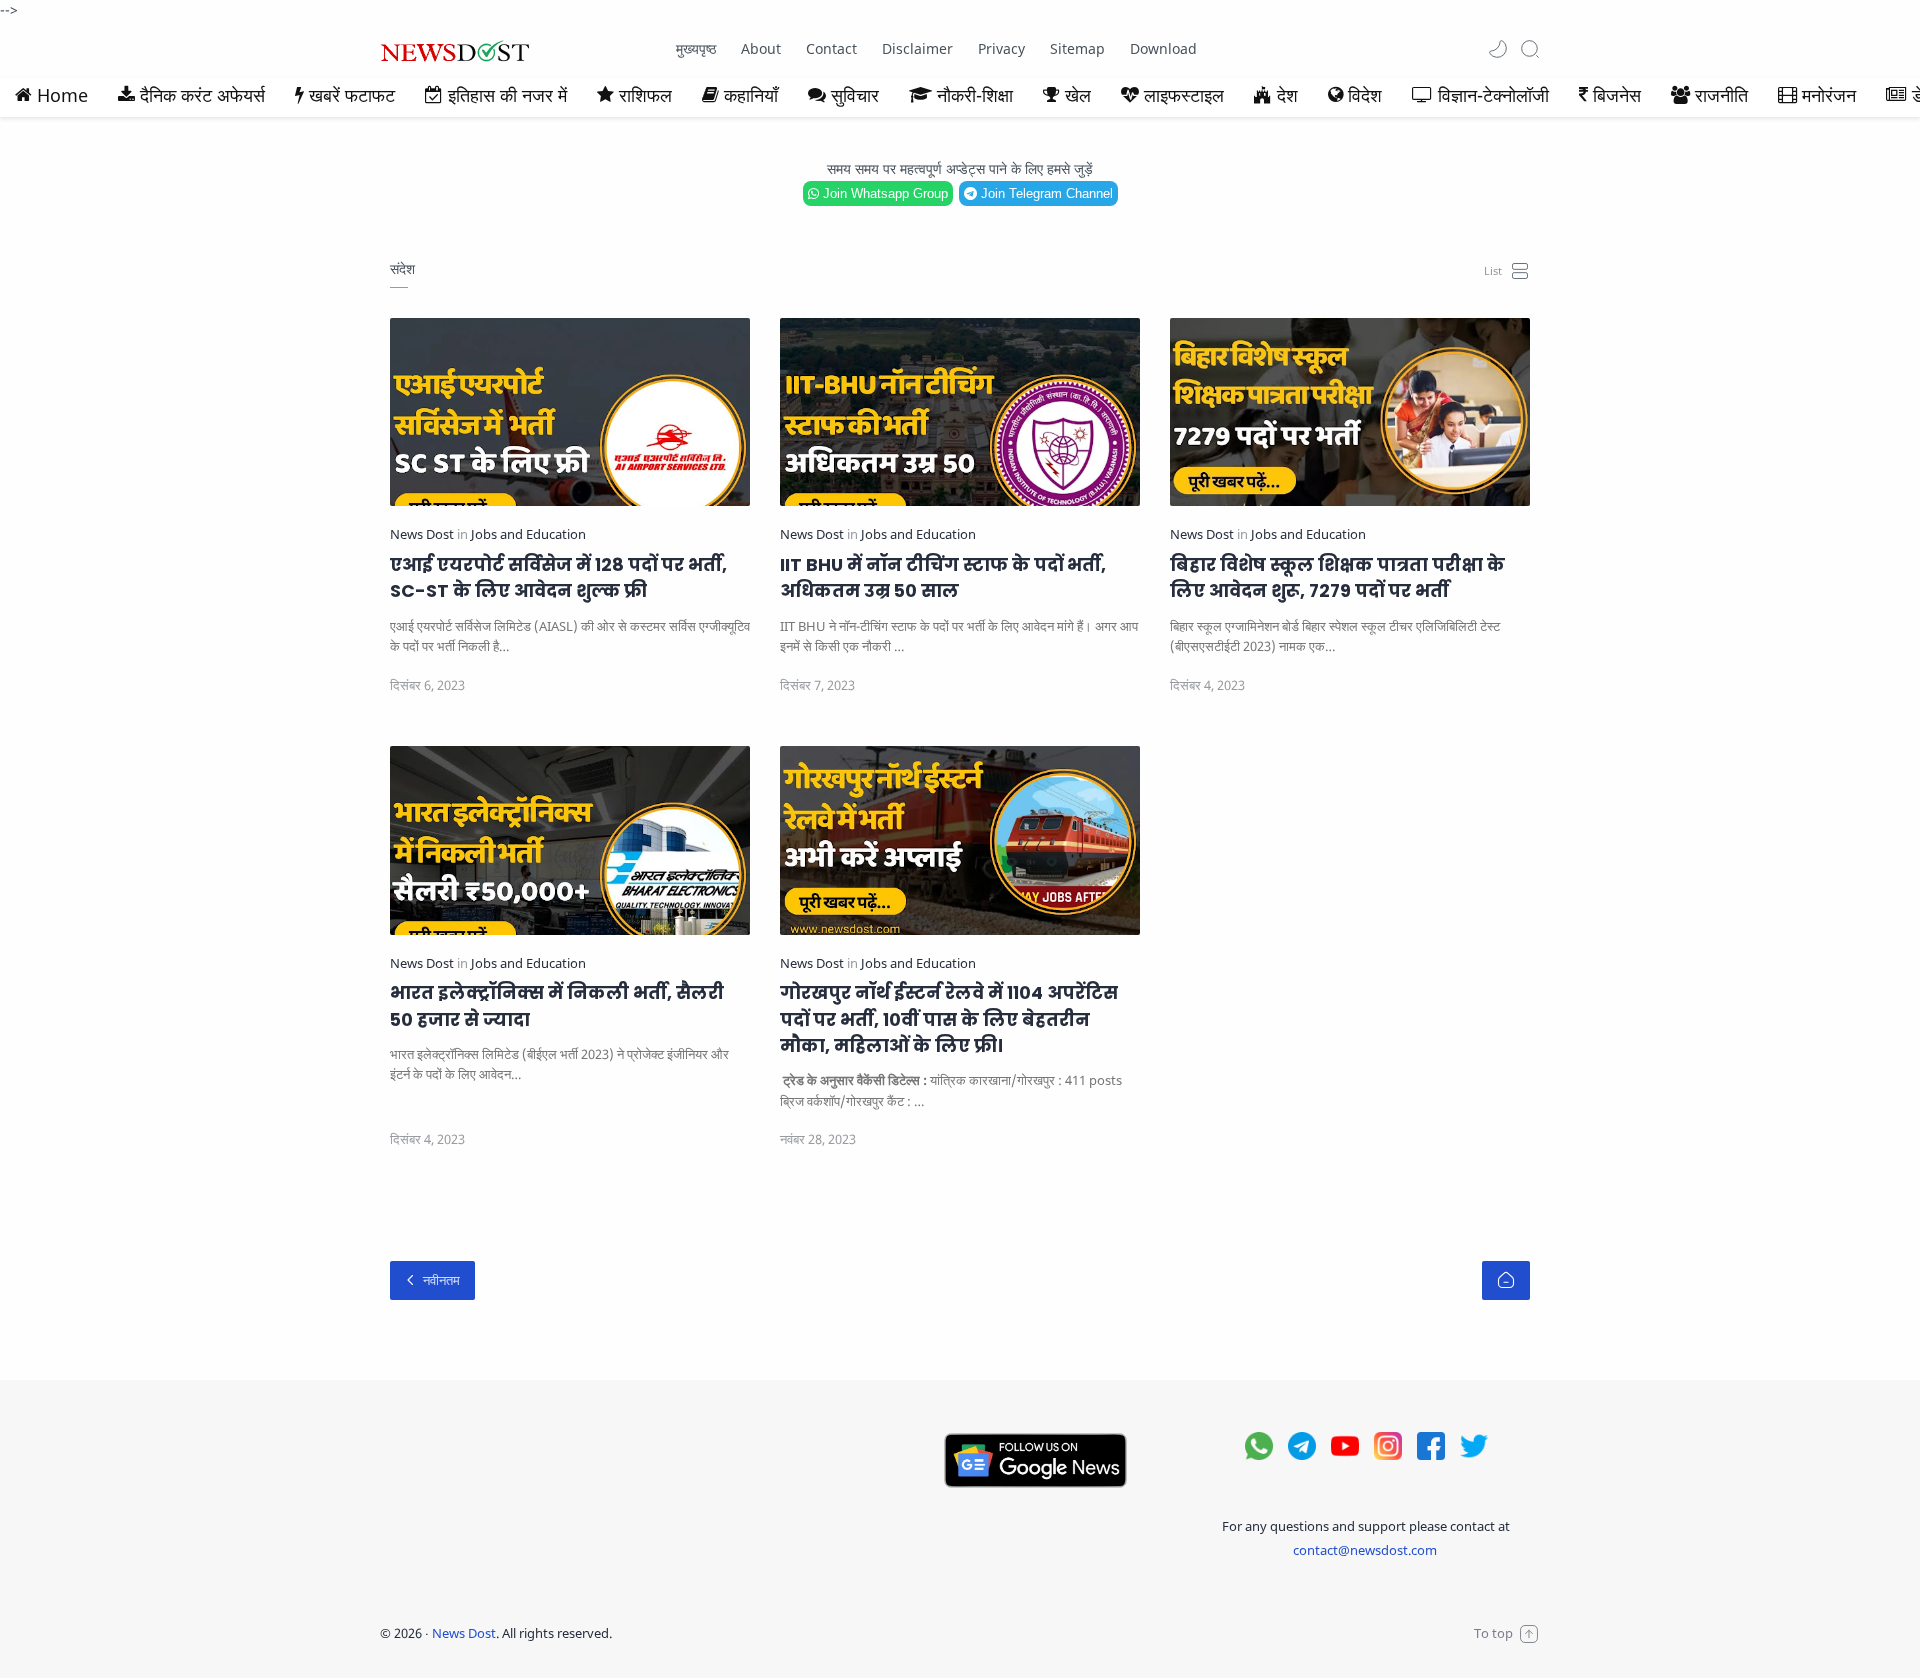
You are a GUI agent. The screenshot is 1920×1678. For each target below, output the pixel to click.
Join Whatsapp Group (883, 193)
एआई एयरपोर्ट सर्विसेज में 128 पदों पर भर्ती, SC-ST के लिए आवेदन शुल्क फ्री (558, 578)
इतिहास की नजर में (507, 95)
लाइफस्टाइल (1184, 95)
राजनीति (1721, 95)
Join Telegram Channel (1045, 193)
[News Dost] (423, 534)
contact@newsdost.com (1365, 1550)
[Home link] (1506, 1280)
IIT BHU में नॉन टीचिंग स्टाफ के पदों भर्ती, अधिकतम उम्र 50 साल (943, 578)
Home (62, 95)
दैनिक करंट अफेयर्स (202, 95)
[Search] (1530, 49)
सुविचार (855, 95)
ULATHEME (744, 1633)
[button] (1498, 49)
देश (1287, 95)
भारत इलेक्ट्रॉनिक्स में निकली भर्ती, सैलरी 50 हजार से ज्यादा (557, 1006)
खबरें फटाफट (352, 95)
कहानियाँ (751, 95)
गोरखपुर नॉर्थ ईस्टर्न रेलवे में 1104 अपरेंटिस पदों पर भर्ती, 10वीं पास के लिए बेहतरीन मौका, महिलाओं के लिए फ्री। (949, 1019)
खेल (1078, 95)
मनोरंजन (1829, 95)
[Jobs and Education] (528, 534)
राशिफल (645, 95)
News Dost (464, 1633)
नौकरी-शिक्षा (975, 95)
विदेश (1365, 95)
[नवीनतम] (432, 1280)
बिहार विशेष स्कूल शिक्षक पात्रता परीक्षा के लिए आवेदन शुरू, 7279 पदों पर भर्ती (1337, 578)
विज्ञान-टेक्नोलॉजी (1493, 95)
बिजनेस (1617, 95)
